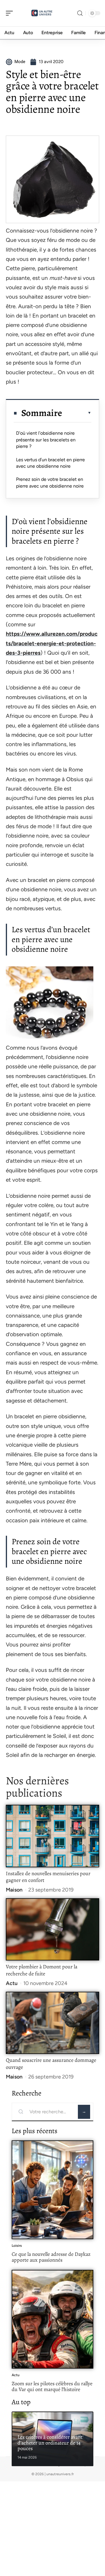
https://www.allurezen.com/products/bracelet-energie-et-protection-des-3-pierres (52, 643)
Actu (12, 1983)
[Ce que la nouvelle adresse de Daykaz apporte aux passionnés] (52, 2190)
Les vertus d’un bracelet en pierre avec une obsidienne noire (50, 463)
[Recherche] (80, 13)
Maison (14, 1890)
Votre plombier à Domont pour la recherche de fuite (42, 1970)
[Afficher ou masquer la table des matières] (77, 413)
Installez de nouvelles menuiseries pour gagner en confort (48, 1877)
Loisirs (17, 2246)
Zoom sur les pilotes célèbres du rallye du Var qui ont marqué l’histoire (52, 2386)
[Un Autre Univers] (42, 13)
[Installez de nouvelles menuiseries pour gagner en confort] (52, 1836)
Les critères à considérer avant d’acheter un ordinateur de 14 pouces (50, 2443)
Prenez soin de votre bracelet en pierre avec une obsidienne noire (50, 482)
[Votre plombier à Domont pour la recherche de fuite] (52, 1929)
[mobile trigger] (11, 13)
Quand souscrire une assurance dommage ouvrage (51, 2064)
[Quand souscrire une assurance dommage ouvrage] (52, 2023)
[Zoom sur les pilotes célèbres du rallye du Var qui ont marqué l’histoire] (52, 2319)
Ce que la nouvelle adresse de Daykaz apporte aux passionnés (51, 2257)
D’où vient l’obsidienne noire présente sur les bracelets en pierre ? (46, 440)
